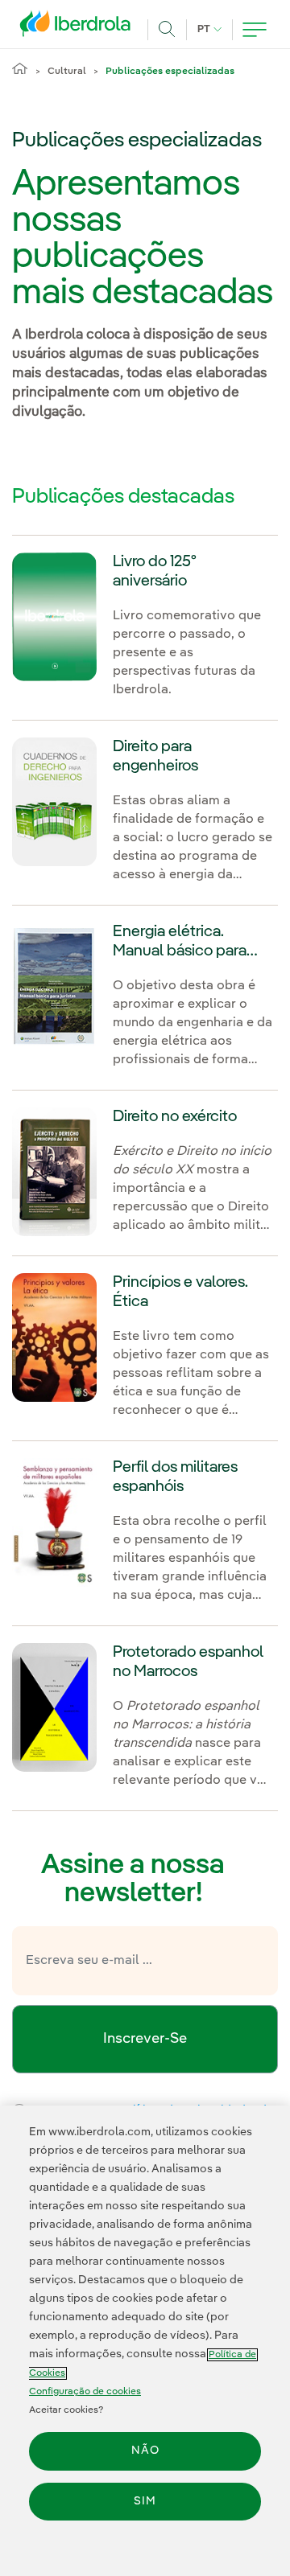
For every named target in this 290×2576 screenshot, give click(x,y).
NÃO (145, 2451)
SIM (145, 2501)
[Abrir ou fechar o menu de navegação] (255, 30)
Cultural (67, 72)
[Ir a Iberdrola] (80, 27)
